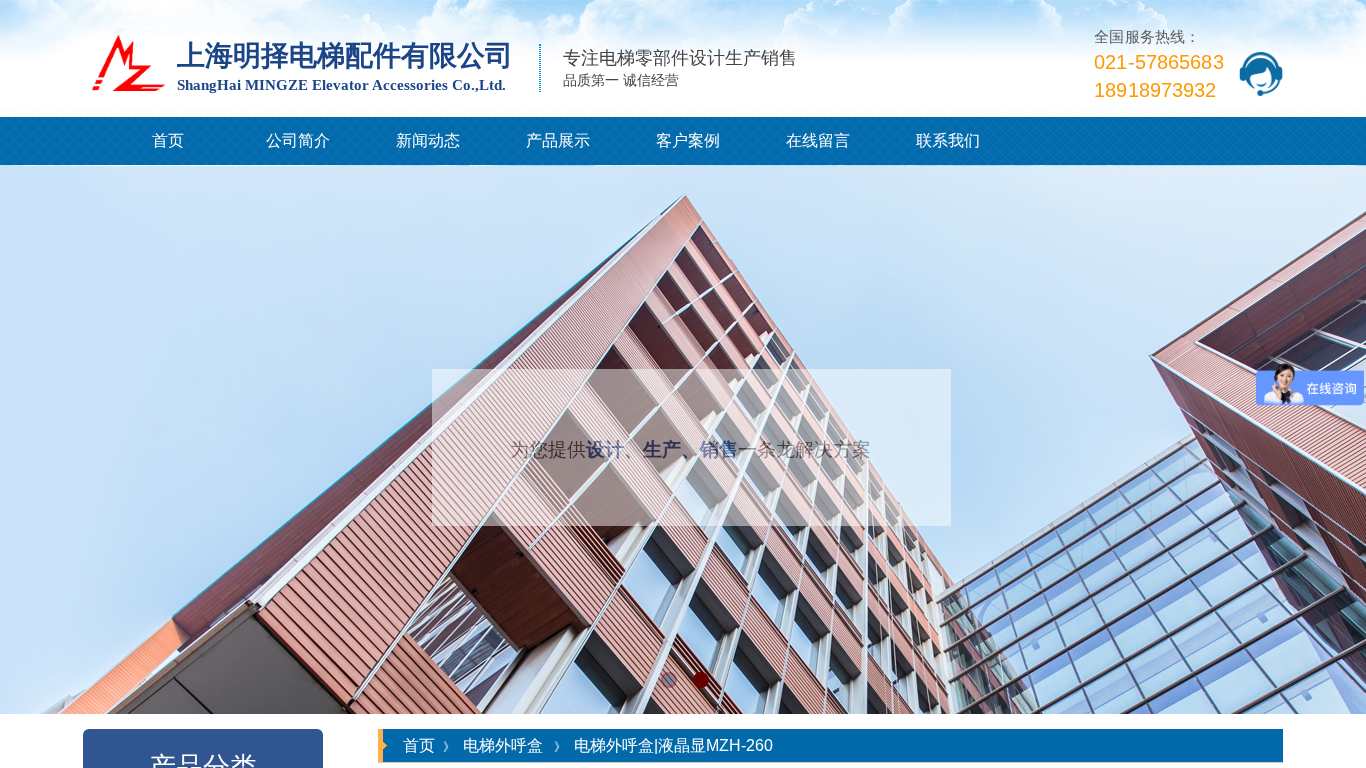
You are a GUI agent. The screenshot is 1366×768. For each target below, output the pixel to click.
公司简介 (298, 140)
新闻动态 (428, 140)
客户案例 (688, 140)
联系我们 (948, 140)
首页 (168, 140)
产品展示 (558, 140)
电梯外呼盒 (503, 745)
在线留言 (818, 140)
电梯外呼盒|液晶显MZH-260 (673, 745)
